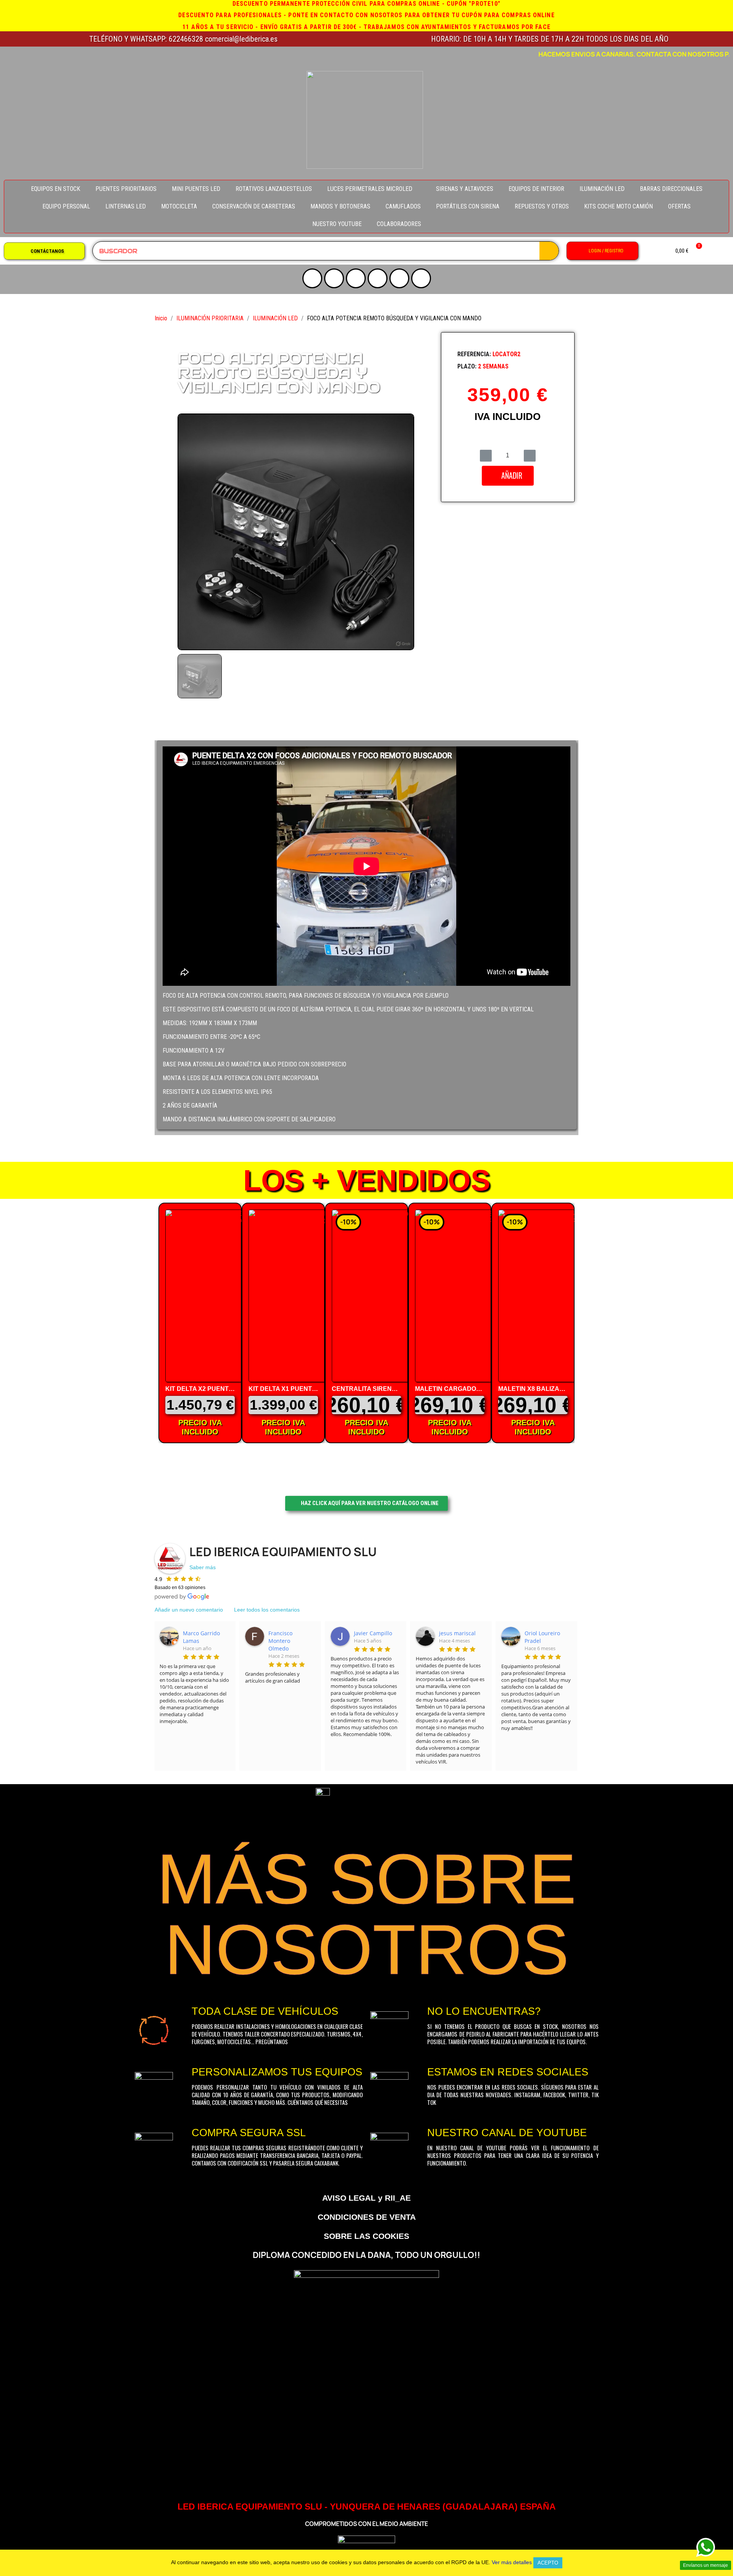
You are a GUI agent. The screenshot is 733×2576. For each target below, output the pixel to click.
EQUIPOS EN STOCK (56, 189)
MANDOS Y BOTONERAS (340, 206)
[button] (44, 251)
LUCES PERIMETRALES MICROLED (370, 189)
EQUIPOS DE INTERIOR (536, 189)
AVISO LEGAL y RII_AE (366, 2198)
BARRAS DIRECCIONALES (671, 189)
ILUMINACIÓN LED (602, 189)
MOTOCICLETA (179, 206)
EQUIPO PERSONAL (66, 206)
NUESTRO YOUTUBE (337, 224)
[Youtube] (312, 278)
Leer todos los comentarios (267, 1610)
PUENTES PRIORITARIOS (126, 189)
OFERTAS (679, 206)
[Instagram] (334, 278)
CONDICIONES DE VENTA (367, 2217)
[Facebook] (378, 278)
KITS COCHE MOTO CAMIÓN (618, 206)
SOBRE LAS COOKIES (366, 2236)
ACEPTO (548, 2563)
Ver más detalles (512, 2562)
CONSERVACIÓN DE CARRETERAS (254, 206)
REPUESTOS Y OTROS (542, 206)
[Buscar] (549, 251)
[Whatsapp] (421, 278)
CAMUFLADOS (403, 206)
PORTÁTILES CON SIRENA (468, 206)
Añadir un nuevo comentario (189, 1610)
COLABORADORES (399, 224)
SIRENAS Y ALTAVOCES (465, 189)
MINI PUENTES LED (196, 189)
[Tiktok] (399, 278)
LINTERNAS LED (126, 206)
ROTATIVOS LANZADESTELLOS (274, 189)
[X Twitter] (356, 278)
